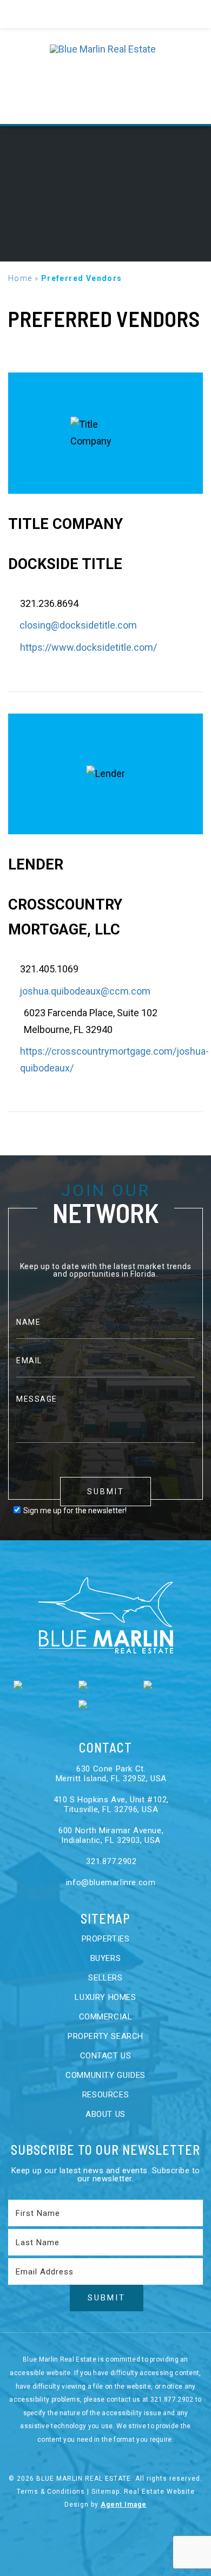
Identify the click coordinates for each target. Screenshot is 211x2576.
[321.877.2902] (106, 14)
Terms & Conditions (51, 2492)
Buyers (106, 1958)
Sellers (105, 1978)
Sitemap (105, 2492)
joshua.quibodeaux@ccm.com (85, 991)
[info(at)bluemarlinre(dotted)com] (187, 14)
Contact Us (106, 2056)
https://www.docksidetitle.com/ (88, 647)
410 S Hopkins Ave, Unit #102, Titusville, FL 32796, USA (111, 1804)
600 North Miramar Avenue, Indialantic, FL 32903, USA (111, 1835)
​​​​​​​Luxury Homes (105, 1997)
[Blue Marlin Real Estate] (106, 76)
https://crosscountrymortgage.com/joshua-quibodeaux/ (114, 1060)
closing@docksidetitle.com (78, 625)
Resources (105, 2095)
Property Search (105, 2036)
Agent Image (124, 2505)
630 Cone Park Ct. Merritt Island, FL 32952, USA (111, 1774)
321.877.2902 (110, 1861)
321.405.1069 (49, 969)
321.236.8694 (49, 603)
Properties (106, 1939)
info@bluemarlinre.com (109, 1882)
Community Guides (105, 2075)
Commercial (106, 2017)
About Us (105, 2114)
